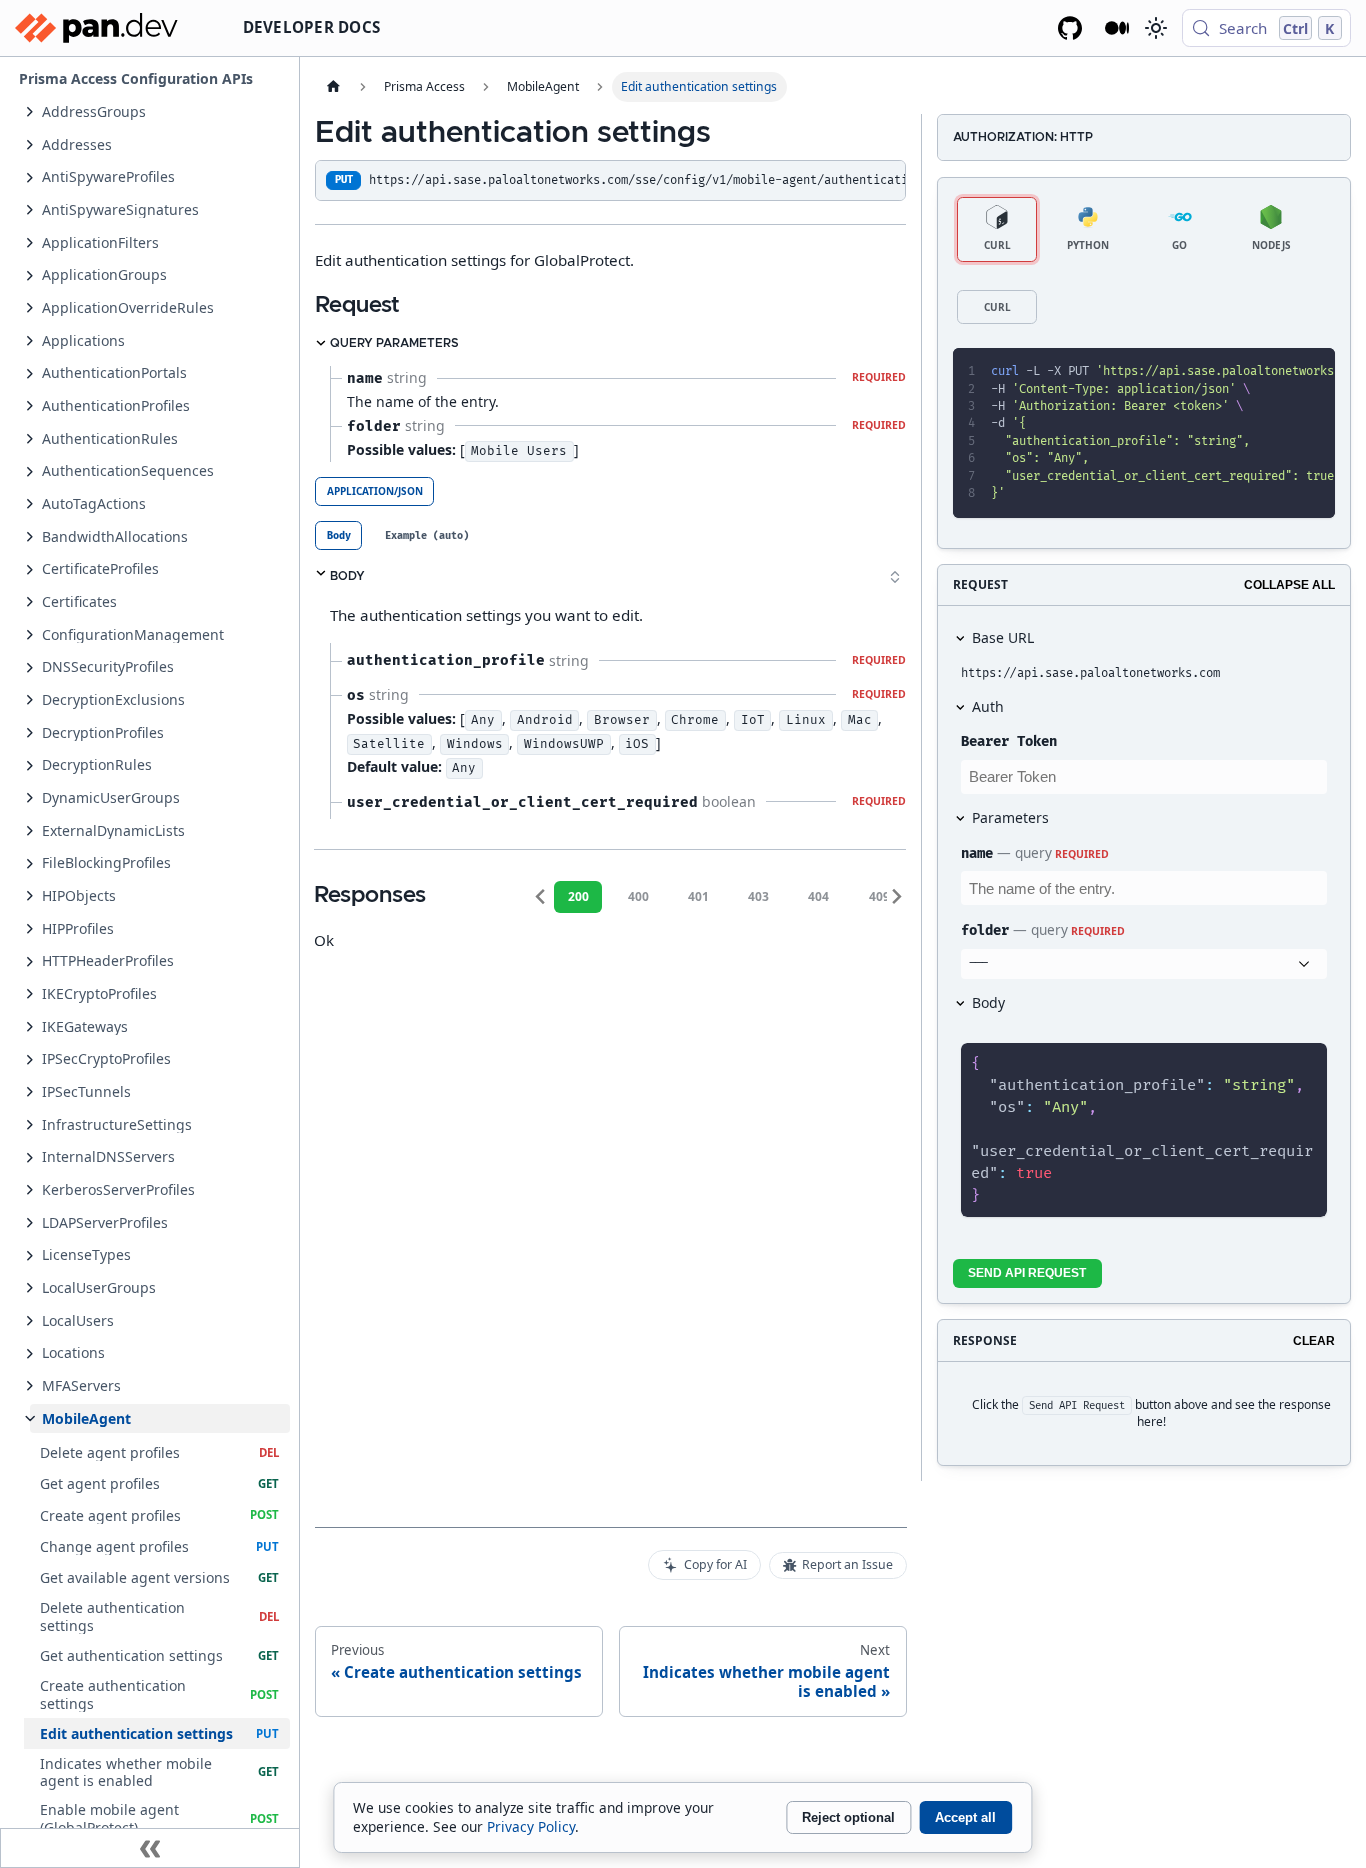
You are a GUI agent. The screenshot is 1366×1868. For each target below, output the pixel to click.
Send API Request (1027, 1273)
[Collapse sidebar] (150, 1848)
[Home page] (333, 87)
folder (985, 930)
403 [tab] (758, 896)
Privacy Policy (531, 1826)
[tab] (338, 535)
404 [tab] (818, 896)
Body (988, 1002)
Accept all (965, 1817)
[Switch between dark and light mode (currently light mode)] (1155, 28)
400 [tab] (638, 896)
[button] (160, 111)
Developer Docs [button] (312, 27)
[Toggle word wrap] (1242, 372)
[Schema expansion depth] (895, 577)
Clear (1314, 1341)
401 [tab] (698, 896)
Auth (988, 706)
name (977, 853)
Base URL (1003, 637)
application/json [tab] (375, 491)
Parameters (1010, 817)
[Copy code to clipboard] (1276, 372)
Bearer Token (1009, 741)
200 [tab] (578, 896)
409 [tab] (879, 896)
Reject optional (848, 1817)
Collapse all (1289, 585)
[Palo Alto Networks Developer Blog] (1117, 28)
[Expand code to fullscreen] (1311, 372)
